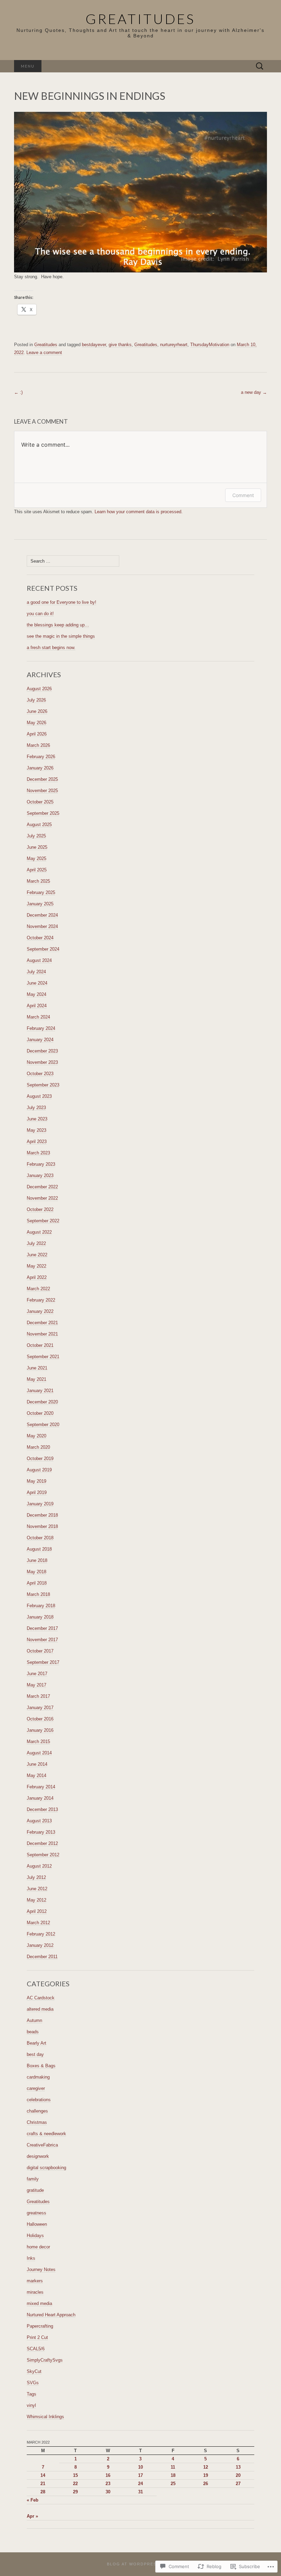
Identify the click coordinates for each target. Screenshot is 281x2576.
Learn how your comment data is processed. (139, 512)
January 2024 (40, 1040)
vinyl (31, 2405)
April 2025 (37, 870)
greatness (36, 2213)
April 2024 (37, 1006)
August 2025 (39, 825)
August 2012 (39, 1866)
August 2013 (39, 1821)
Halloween (37, 2224)
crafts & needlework (46, 2134)
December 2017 (42, 1628)
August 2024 (39, 960)
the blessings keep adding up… (58, 625)
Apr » (32, 2516)
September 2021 (43, 1357)
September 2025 (43, 813)
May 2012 (36, 1900)
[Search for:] (260, 66)
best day (35, 2054)
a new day (254, 392)
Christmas (37, 2122)
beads (33, 2032)
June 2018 (37, 1560)
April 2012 (37, 1911)
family (33, 2179)
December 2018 (42, 1515)
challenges (37, 2111)
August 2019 (39, 1470)
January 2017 (40, 1708)
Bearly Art (36, 2043)
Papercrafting (40, 2326)
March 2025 (38, 881)
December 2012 (42, 1843)
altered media (40, 2009)
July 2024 (36, 972)
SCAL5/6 (36, 2349)
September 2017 (43, 1662)
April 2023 (37, 1142)
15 (75, 2475)
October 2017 (40, 1651)
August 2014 (39, 1753)
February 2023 (41, 1164)
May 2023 (36, 1130)
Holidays (35, 2236)
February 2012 (41, 1934)
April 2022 (37, 1277)
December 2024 (42, 915)
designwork (38, 2156)
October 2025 (40, 802)
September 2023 (43, 1085)
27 (238, 2484)
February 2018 (41, 1606)
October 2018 (40, 1538)
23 (108, 2484)
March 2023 (38, 1153)
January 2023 (40, 1175)
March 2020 (38, 1447)
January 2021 (40, 1391)
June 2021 (37, 1368)
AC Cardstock (41, 1998)
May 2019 (36, 1481)
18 (173, 2475)
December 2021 (42, 1323)
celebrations (39, 2100)
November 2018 (42, 1526)
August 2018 (39, 1549)
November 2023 (42, 1062)
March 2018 (38, 1594)
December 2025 (42, 779)
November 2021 (42, 1334)
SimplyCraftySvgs (45, 2360)
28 (43, 2492)
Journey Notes (41, 2269)
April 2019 (37, 1492)
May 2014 (36, 1775)
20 (238, 2475)
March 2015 (38, 1742)
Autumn (34, 2020)
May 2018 (36, 1572)
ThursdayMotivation (210, 345)
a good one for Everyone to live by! (62, 602)
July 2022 (36, 1243)
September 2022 (43, 1221)
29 (75, 2492)
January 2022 (40, 1311)
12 (206, 2467)
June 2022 (37, 1255)
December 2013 (42, 1809)
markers (35, 2281)
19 (206, 2475)
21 (43, 2484)
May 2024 (36, 994)
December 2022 (42, 1187)
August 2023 (39, 1096)
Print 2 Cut (37, 2337)
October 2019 (40, 1458)
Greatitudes (46, 345)
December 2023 (42, 1051)
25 (173, 2484)
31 (140, 2492)
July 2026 (36, 700)
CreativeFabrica (42, 2145)
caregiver (36, 2088)
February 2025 (41, 892)
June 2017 (37, 1674)
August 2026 (39, 689)
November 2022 (42, 1198)
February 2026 (41, 757)
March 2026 (38, 745)
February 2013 (41, 1832)
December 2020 (42, 1402)
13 (238, 2467)
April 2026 (37, 734)
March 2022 (38, 1289)
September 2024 (43, 949)
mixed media (39, 2303)
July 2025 (36, 836)
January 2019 (40, 1504)
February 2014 (41, 1787)
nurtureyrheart (174, 345)
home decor (38, 2247)
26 (206, 2484)
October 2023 (40, 1074)
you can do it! (40, 614)
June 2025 (37, 847)
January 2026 (40, 768)
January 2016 (40, 1730)
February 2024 (41, 1028)
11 (173, 2467)
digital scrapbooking (46, 2168)
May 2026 (36, 723)
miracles (35, 2292)
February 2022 (41, 1300)
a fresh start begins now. (51, 648)
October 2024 (40, 938)
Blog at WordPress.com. (140, 2564)
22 (75, 2484)
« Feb (33, 2500)
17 (140, 2475)
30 (108, 2492)
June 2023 (37, 1119)
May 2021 (36, 1379)
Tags (32, 2394)
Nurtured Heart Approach (51, 2315)
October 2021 (40, 1345)
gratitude (35, 2190)
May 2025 (36, 858)
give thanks (120, 345)
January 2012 (40, 1945)
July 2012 (36, 1877)
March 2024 (38, 1017)
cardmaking (38, 2077)
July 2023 (36, 1108)
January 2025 (40, 904)
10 (140, 2467)
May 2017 (36, 1685)
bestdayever (94, 345)
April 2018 (37, 1583)
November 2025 (42, 791)
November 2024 (42, 926)
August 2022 (39, 1232)
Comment (243, 495)
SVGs (33, 2383)
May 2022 (36, 1266)
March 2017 (38, 1696)
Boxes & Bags (41, 2066)
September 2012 (43, 1855)
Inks (31, 2258)
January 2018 (40, 1617)
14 (43, 2475)
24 (140, 2484)
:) (18, 392)
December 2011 (42, 1957)
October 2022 (40, 1209)
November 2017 (42, 1640)
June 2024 (37, 983)
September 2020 (43, 1425)
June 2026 (37, 711)
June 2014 (37, 1764)
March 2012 (38, 1923)
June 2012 (37, 1889)
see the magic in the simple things (61, 636)
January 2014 (40, 1798)
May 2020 (36, 1436)
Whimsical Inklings (45, 2417)
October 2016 (40, 1719)
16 (108, 2475)
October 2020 (40, 1413)
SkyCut (34, 2371)
